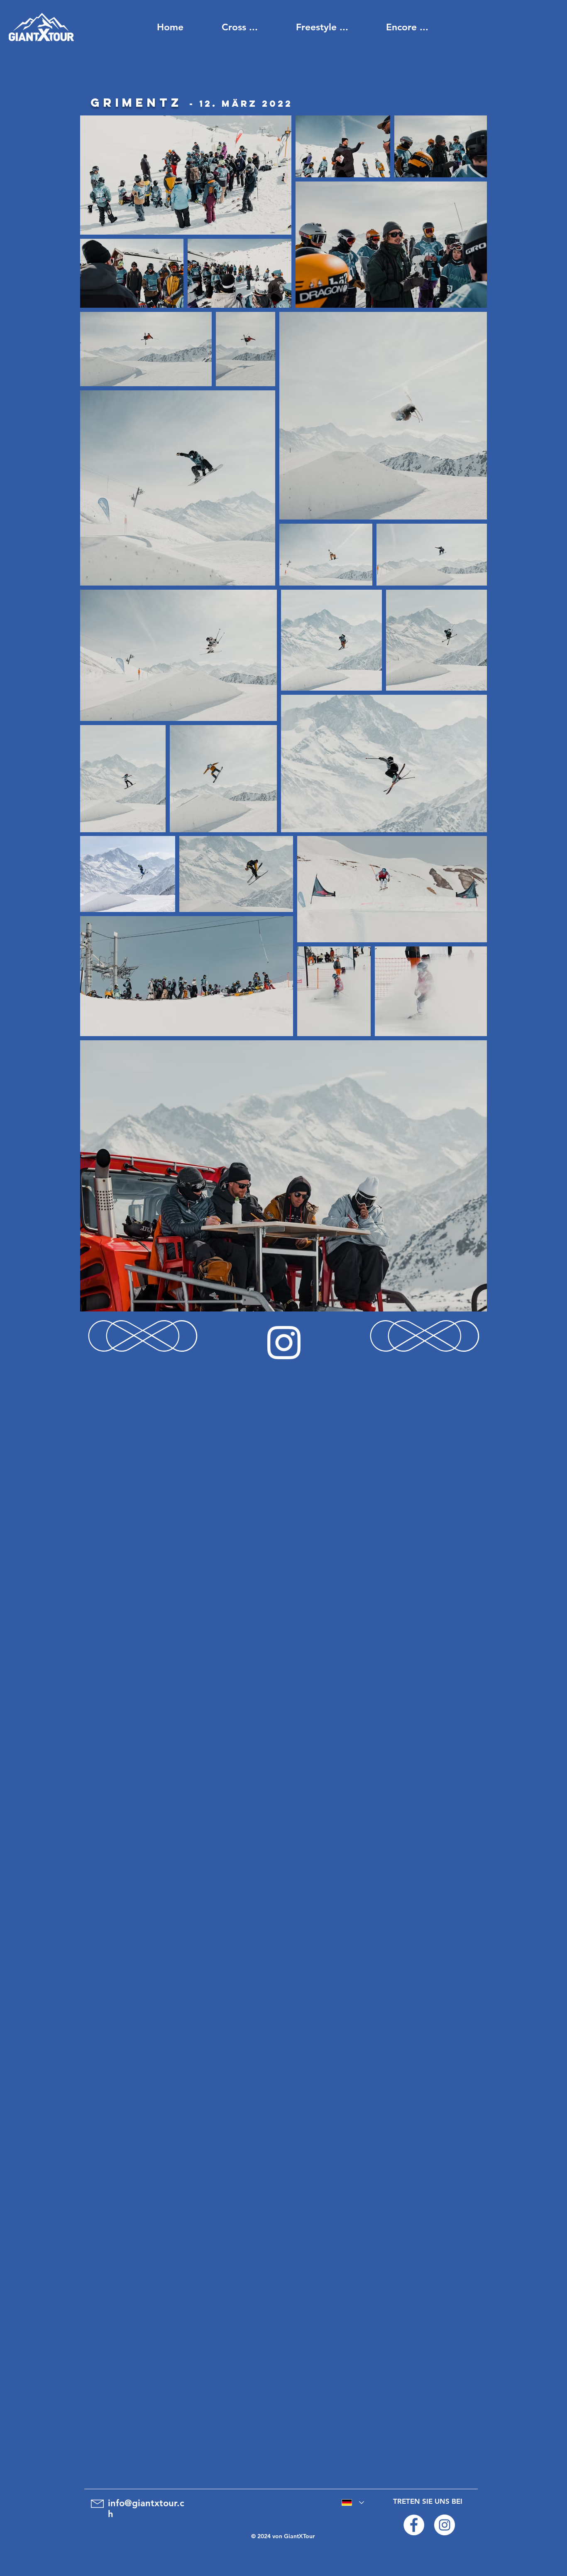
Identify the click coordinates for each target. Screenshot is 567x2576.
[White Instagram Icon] (284, 1343)
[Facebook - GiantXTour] (414, 2525)
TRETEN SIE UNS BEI (428, 2501)
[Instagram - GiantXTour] (445, 2525)
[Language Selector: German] (351, 2502)
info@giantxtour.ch (146, 2509)
